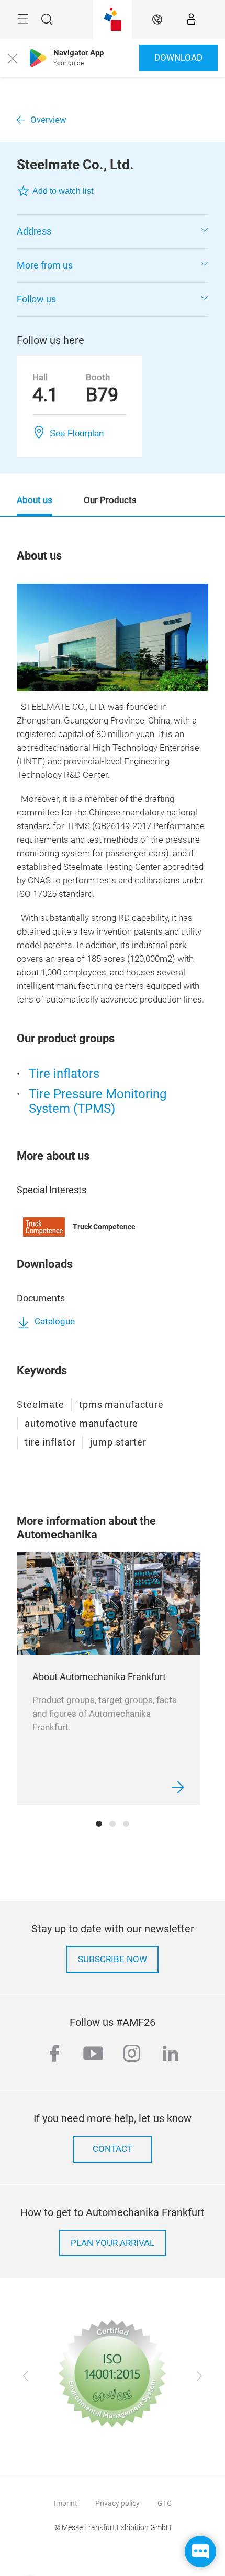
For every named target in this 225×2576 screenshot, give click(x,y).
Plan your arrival (113, 2243)
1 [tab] (99, 1824)
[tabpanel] (108, 1679)
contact (113, 2149)
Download (178, 58)
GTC (165, 2503)
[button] (113, 231)
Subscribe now (113, 1959)
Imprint (66, 2503)
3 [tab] (126, 1824)
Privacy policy (117, 2503)
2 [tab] (113, 1824)
